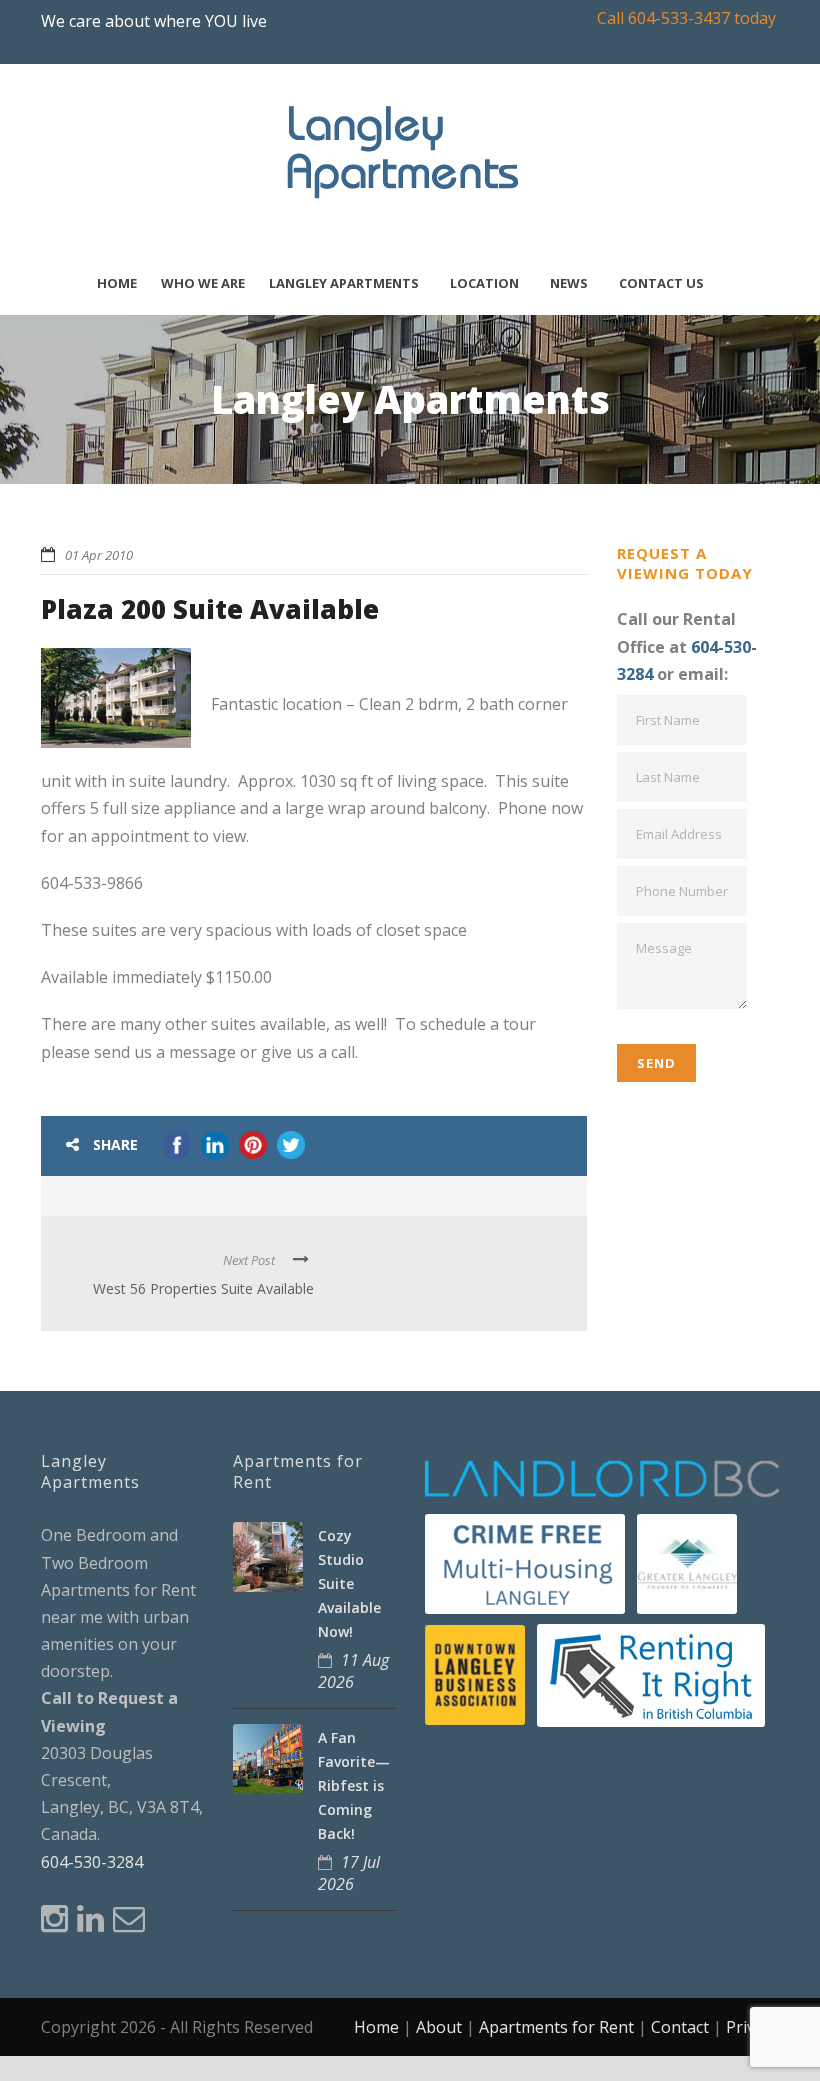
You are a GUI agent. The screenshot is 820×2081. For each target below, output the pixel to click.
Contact (680, 2027)
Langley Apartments (344, 283)
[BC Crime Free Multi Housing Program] (525, 1562)
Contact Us (661, 283)
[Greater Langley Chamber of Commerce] (687, 1562)
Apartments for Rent (556, 2027)
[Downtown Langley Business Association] (475, 1674)
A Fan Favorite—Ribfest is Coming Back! (354, 1785)
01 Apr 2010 (99, 555)
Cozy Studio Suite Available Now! (349, 1583)
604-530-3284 (92, 1862)
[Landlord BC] (602, 1478)
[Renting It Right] (651, 1674)
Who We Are (203, 283)
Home (117, 283)
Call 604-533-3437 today (686, 18)
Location (484, 283)
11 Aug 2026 (353, 1671)
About (439, 2027)
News (569, 283)
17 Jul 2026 (349, 1873)
